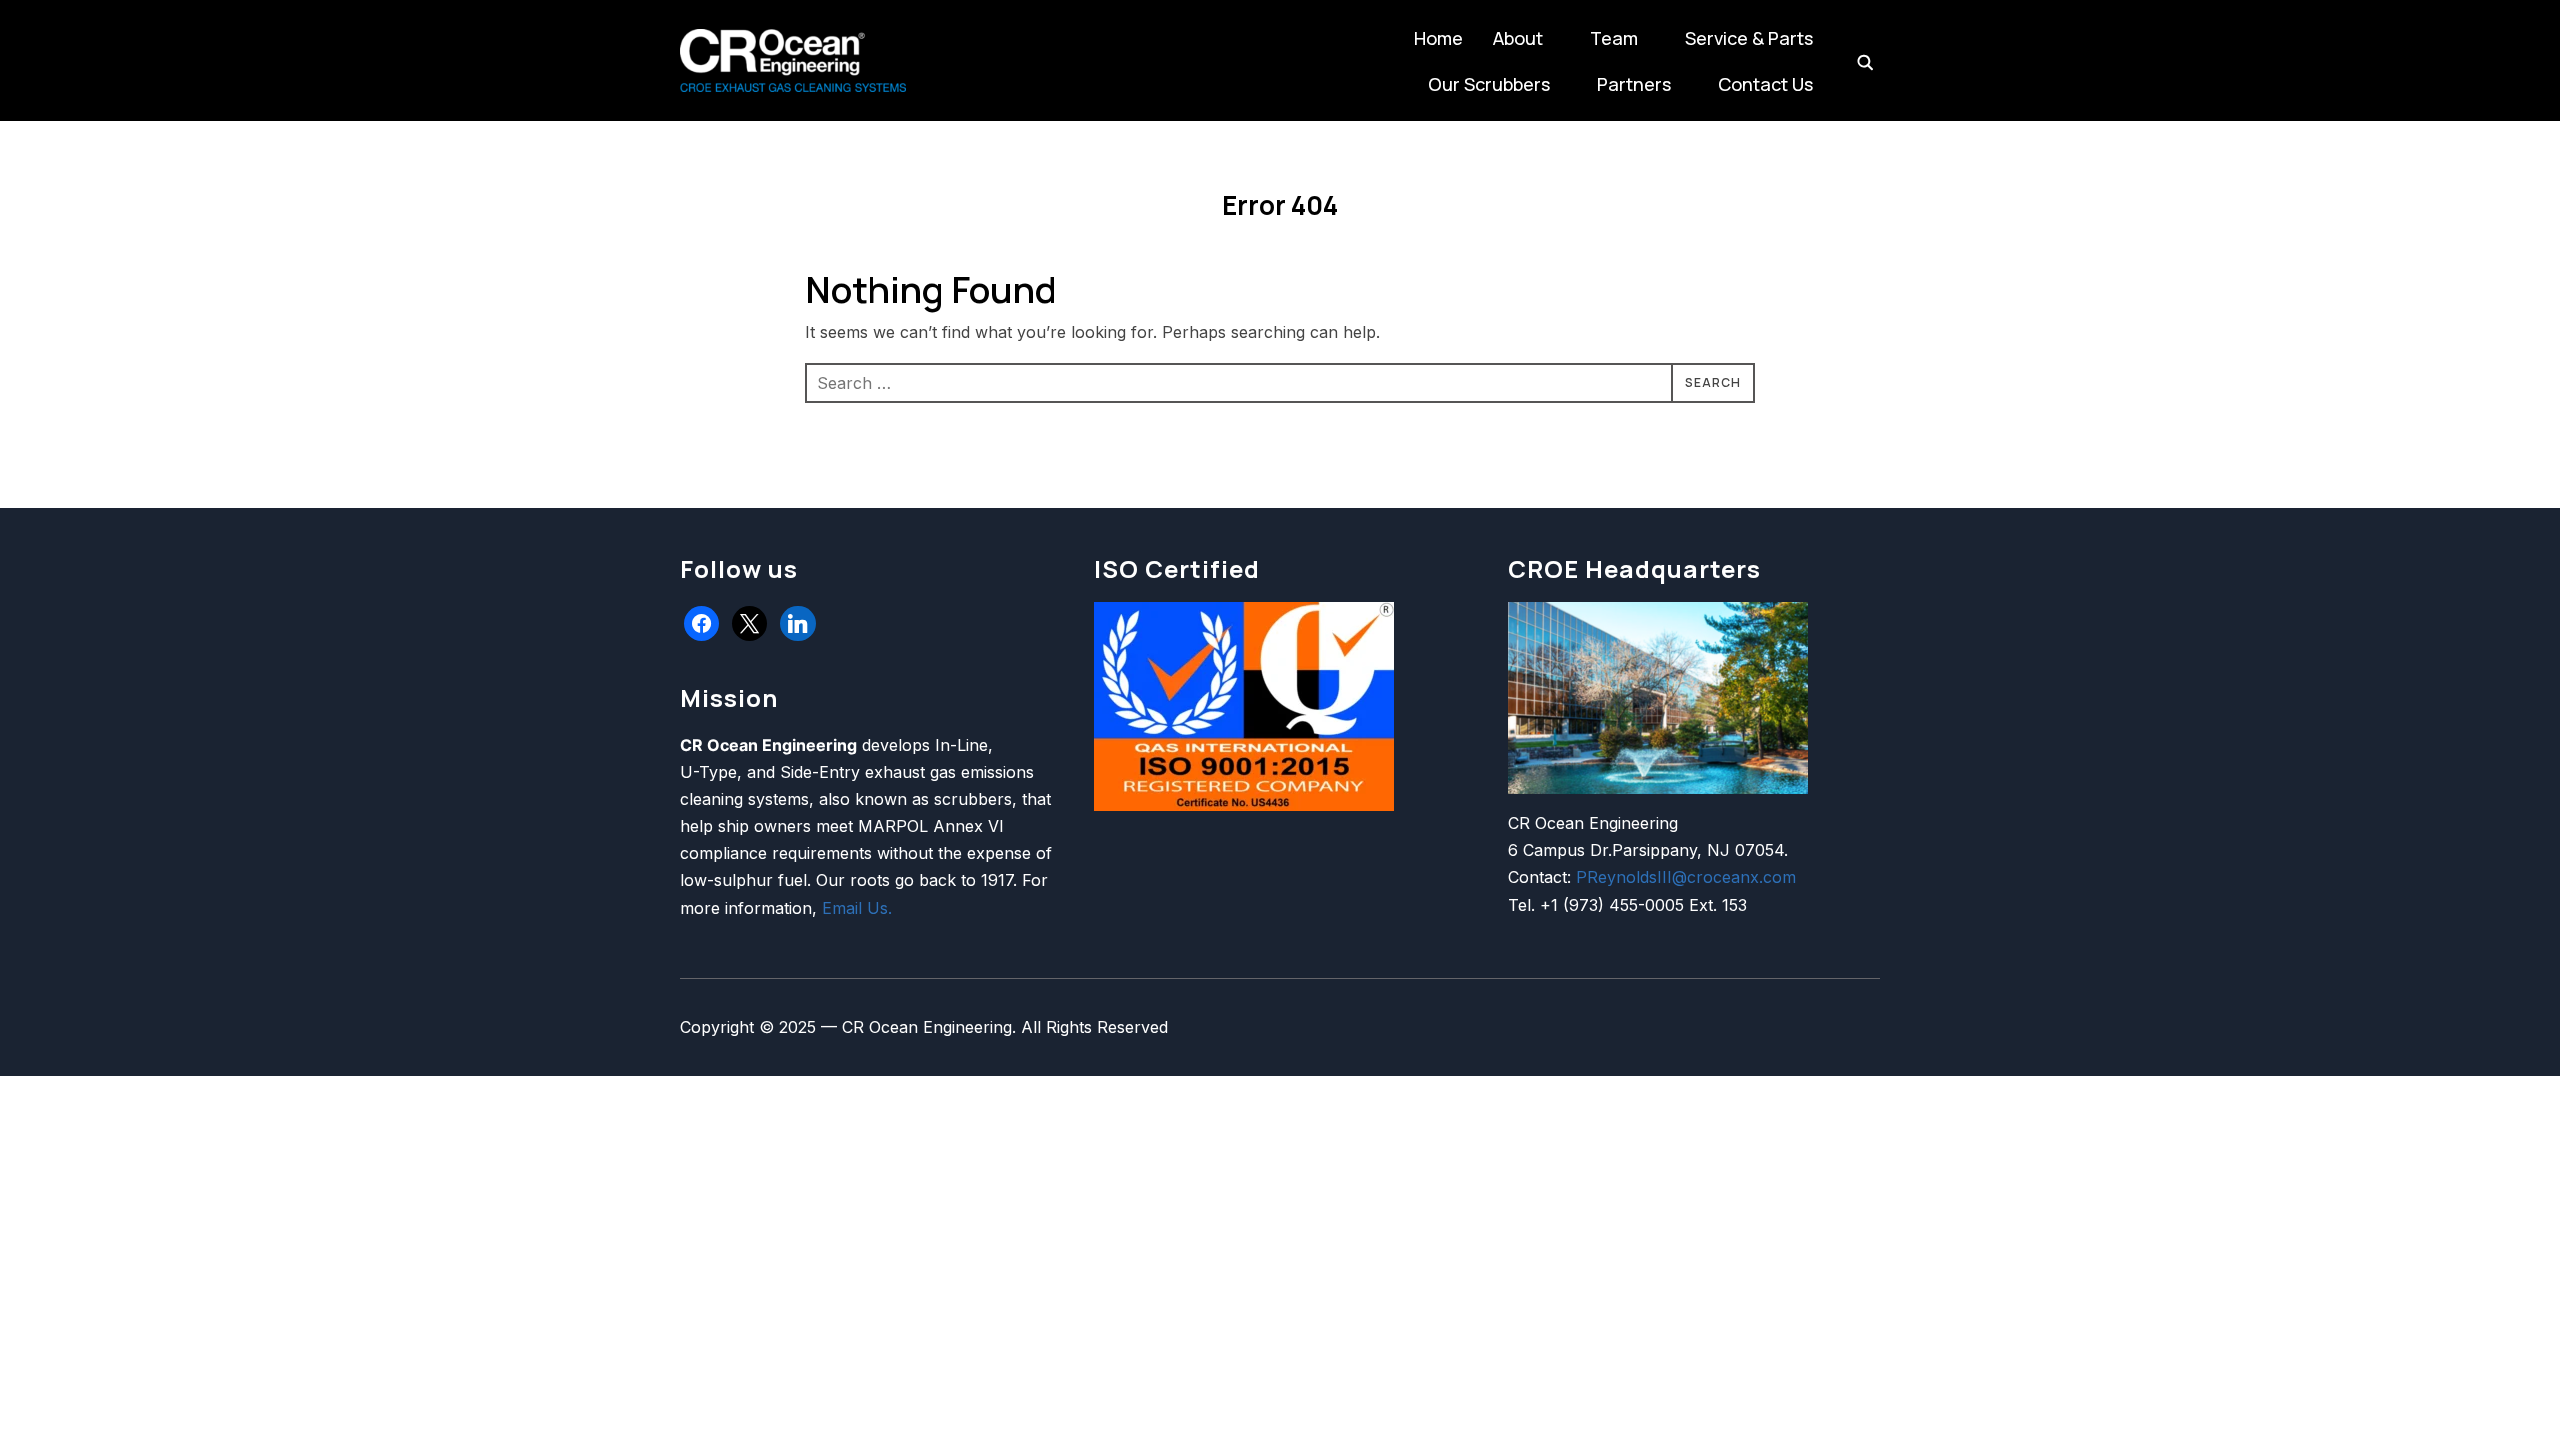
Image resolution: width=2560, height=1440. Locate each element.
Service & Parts (1749, 38)
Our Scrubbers (1489, 84)
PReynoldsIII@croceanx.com (1686, 877)
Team (1614, 38)
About (1518, 38)
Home (1438, 38)
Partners (1634, 84)
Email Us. (857, 908)
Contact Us (1765, 84)
